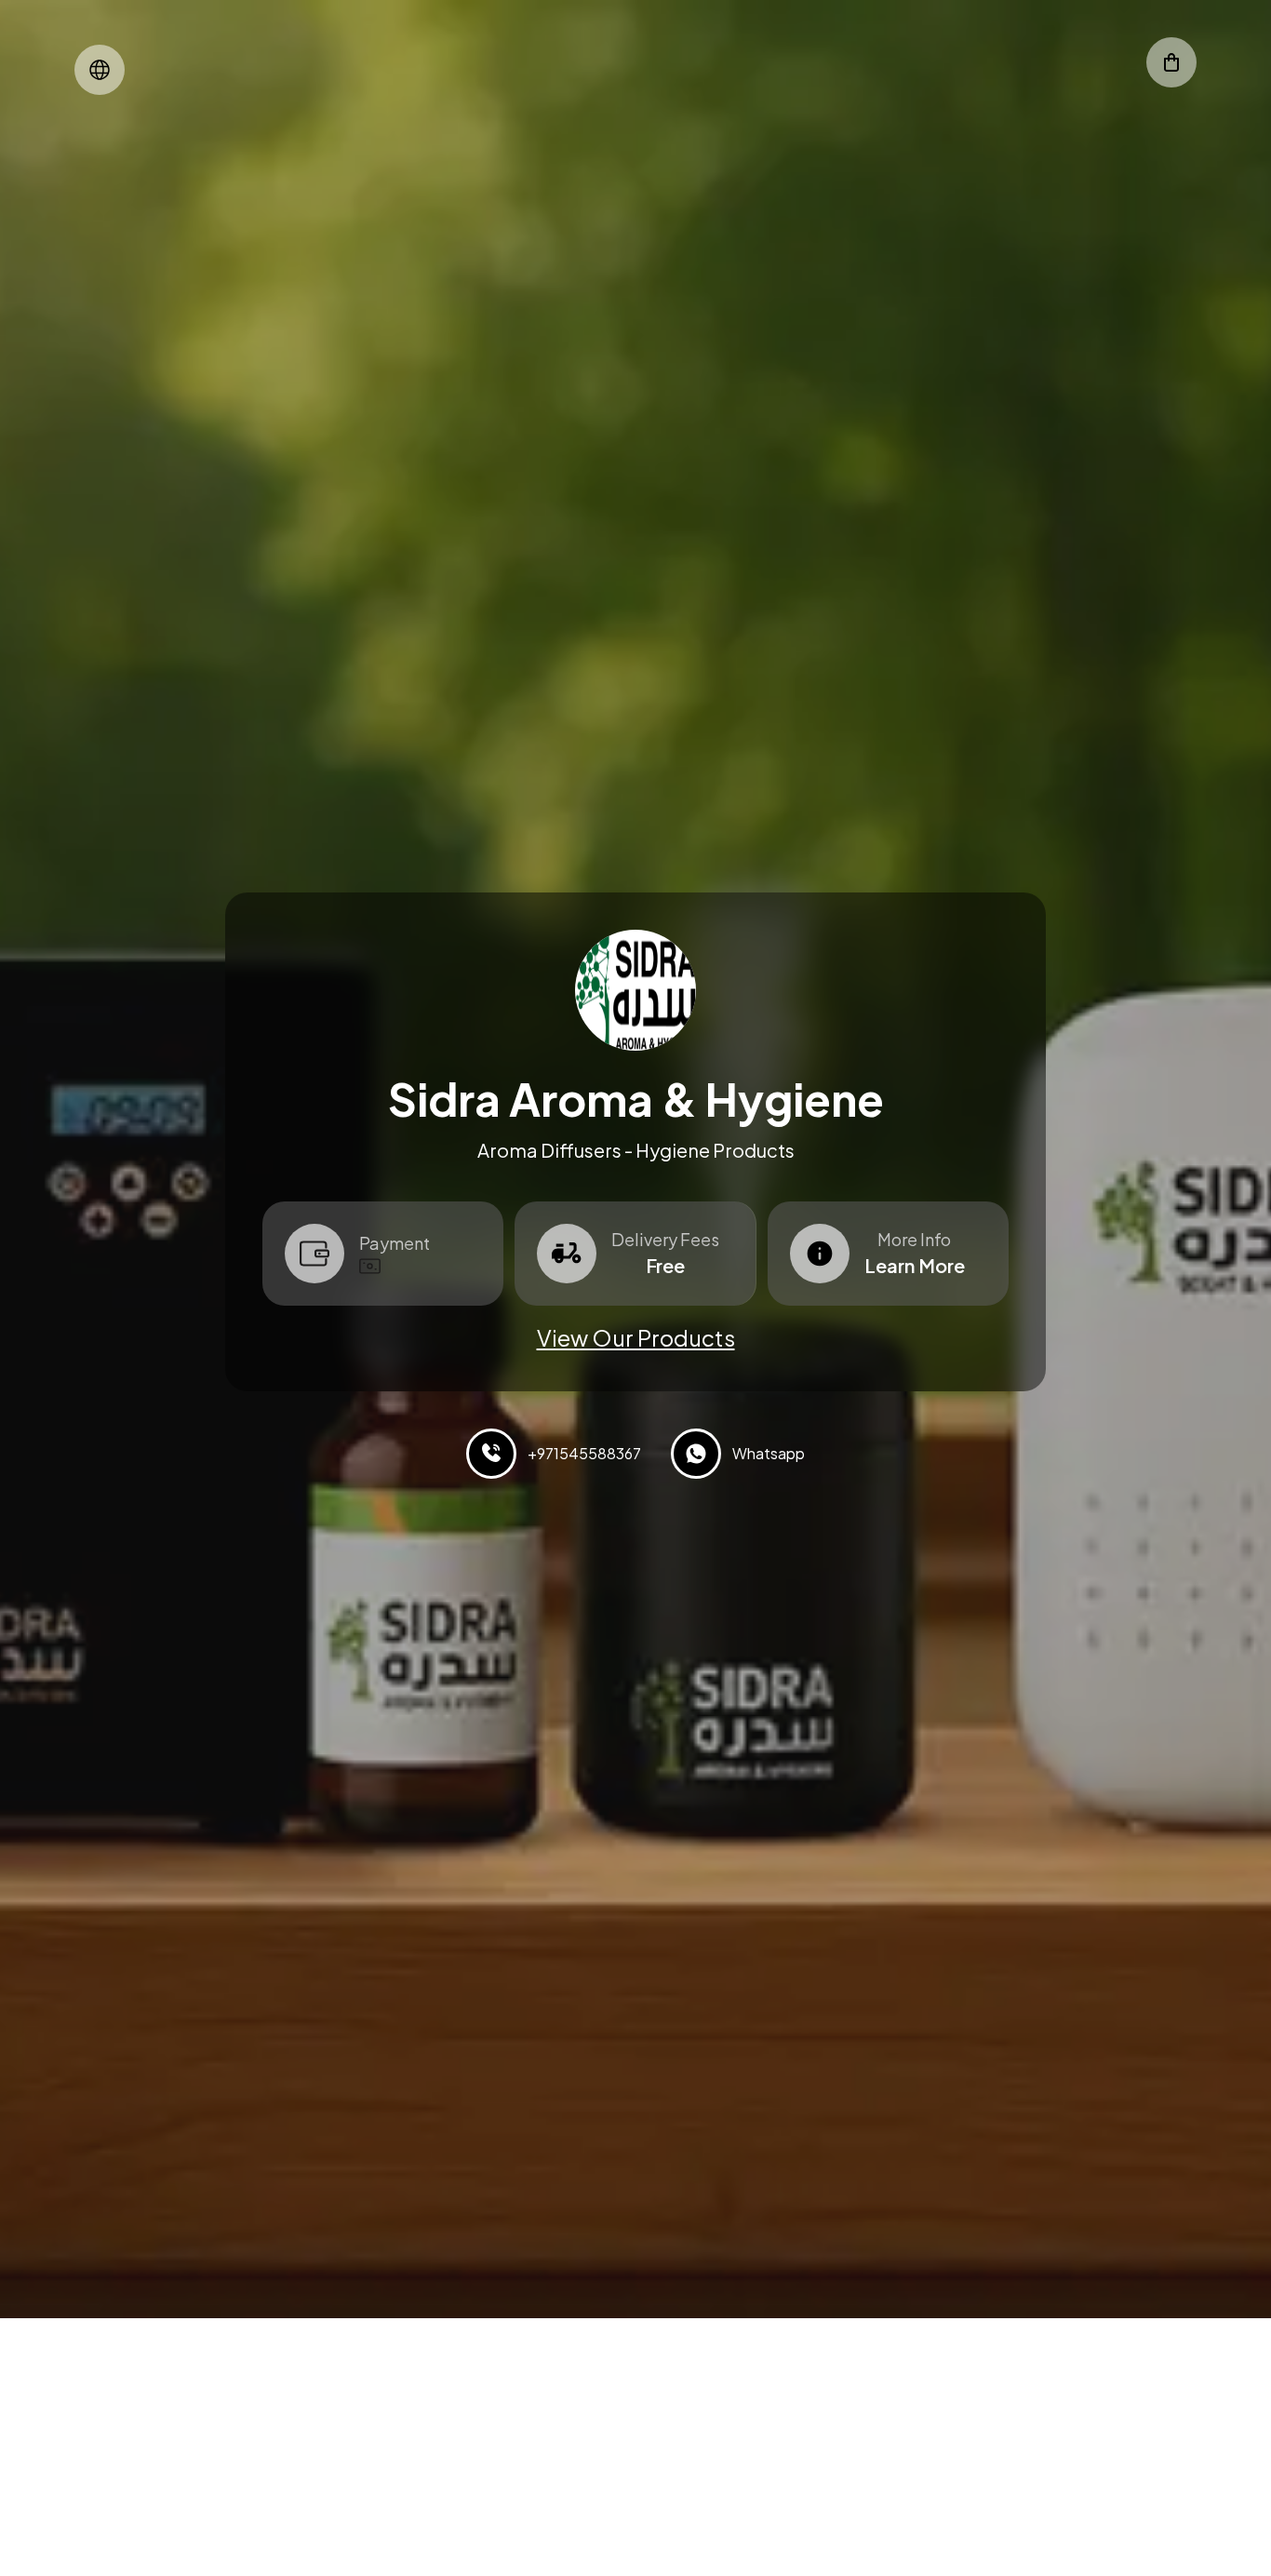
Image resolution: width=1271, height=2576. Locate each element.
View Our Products (636, 1337)
